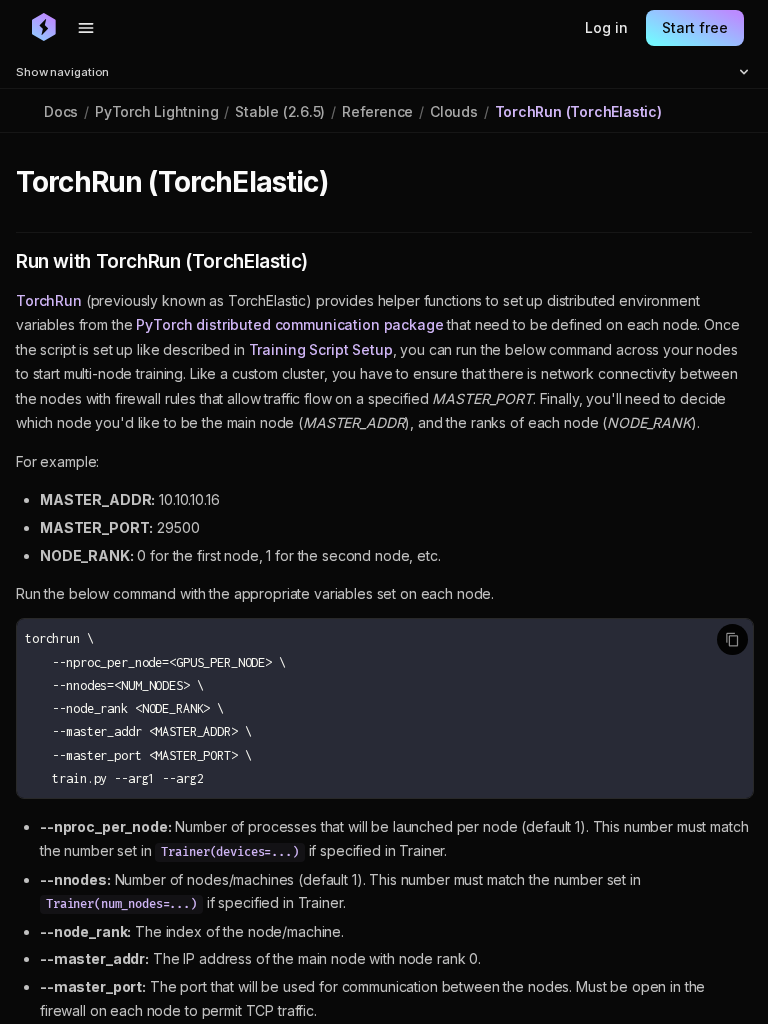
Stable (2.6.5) (280, 111)
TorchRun (49, 300)
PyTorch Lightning (156, 111)
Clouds (454, 111)
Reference (377, 111)
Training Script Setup (321, 349)
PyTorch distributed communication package (289, 324)
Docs (61, 111)
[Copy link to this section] (350, 183)
